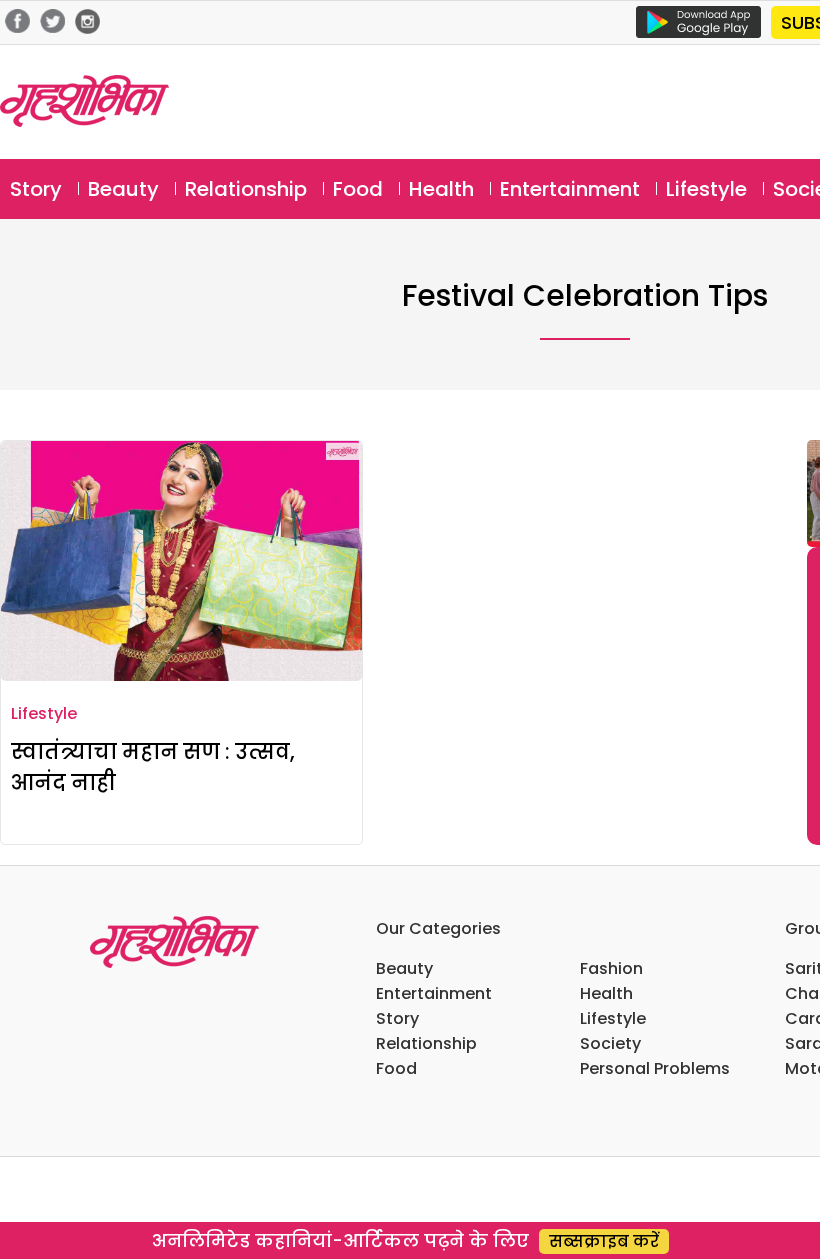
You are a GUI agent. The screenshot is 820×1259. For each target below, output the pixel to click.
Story (36, 189)
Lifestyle (706, 189)
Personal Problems (655, 1068)
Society (610, 1043)
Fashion (611, 968)
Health (441, 189)
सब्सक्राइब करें (604, 1241)
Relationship (246, 189)
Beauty (123, 189)
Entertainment (570, 189)
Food (358, 189)
